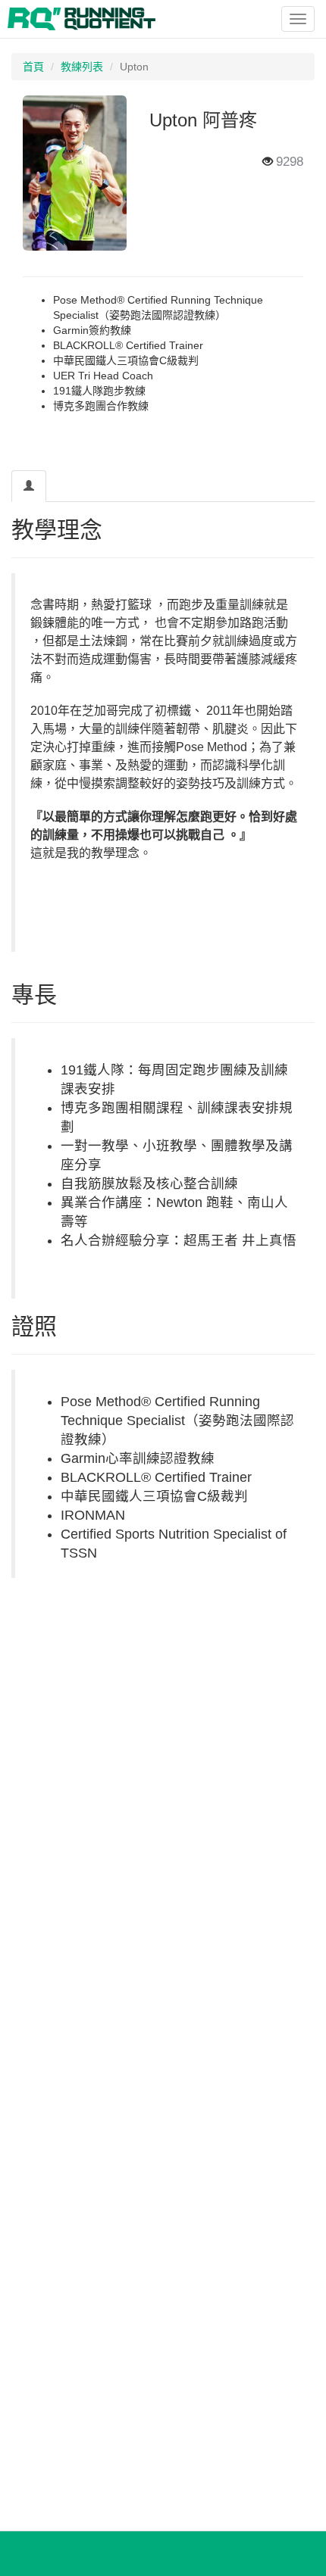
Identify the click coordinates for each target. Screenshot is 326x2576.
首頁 (33, 67)
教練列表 (82, 67)
